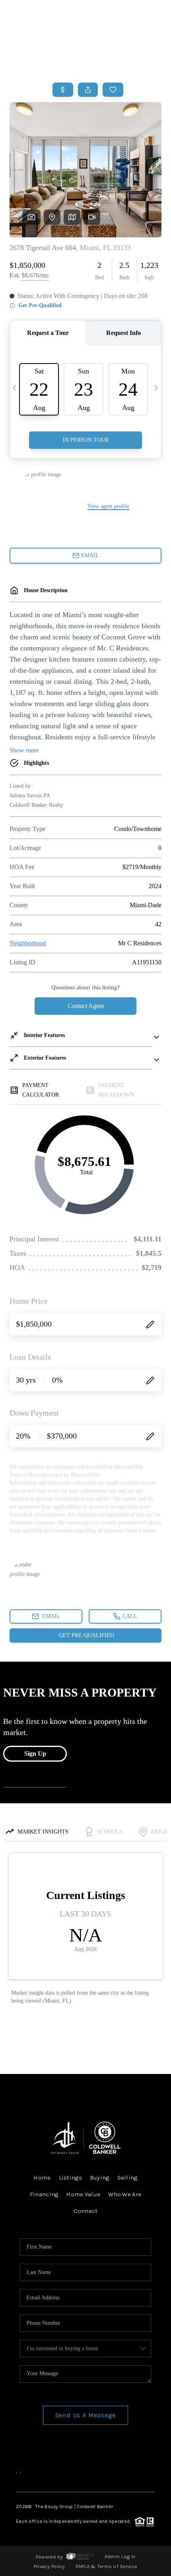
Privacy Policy (50, 2566)
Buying (100, 2178)
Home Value (83, 2194)
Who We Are (125, 2194)
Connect (86, 2211)
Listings (70, 2178)
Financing (44, 2194)
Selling (127, 2178)
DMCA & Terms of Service (106, 2566)
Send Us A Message (86, 2415)
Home (129, 59)
